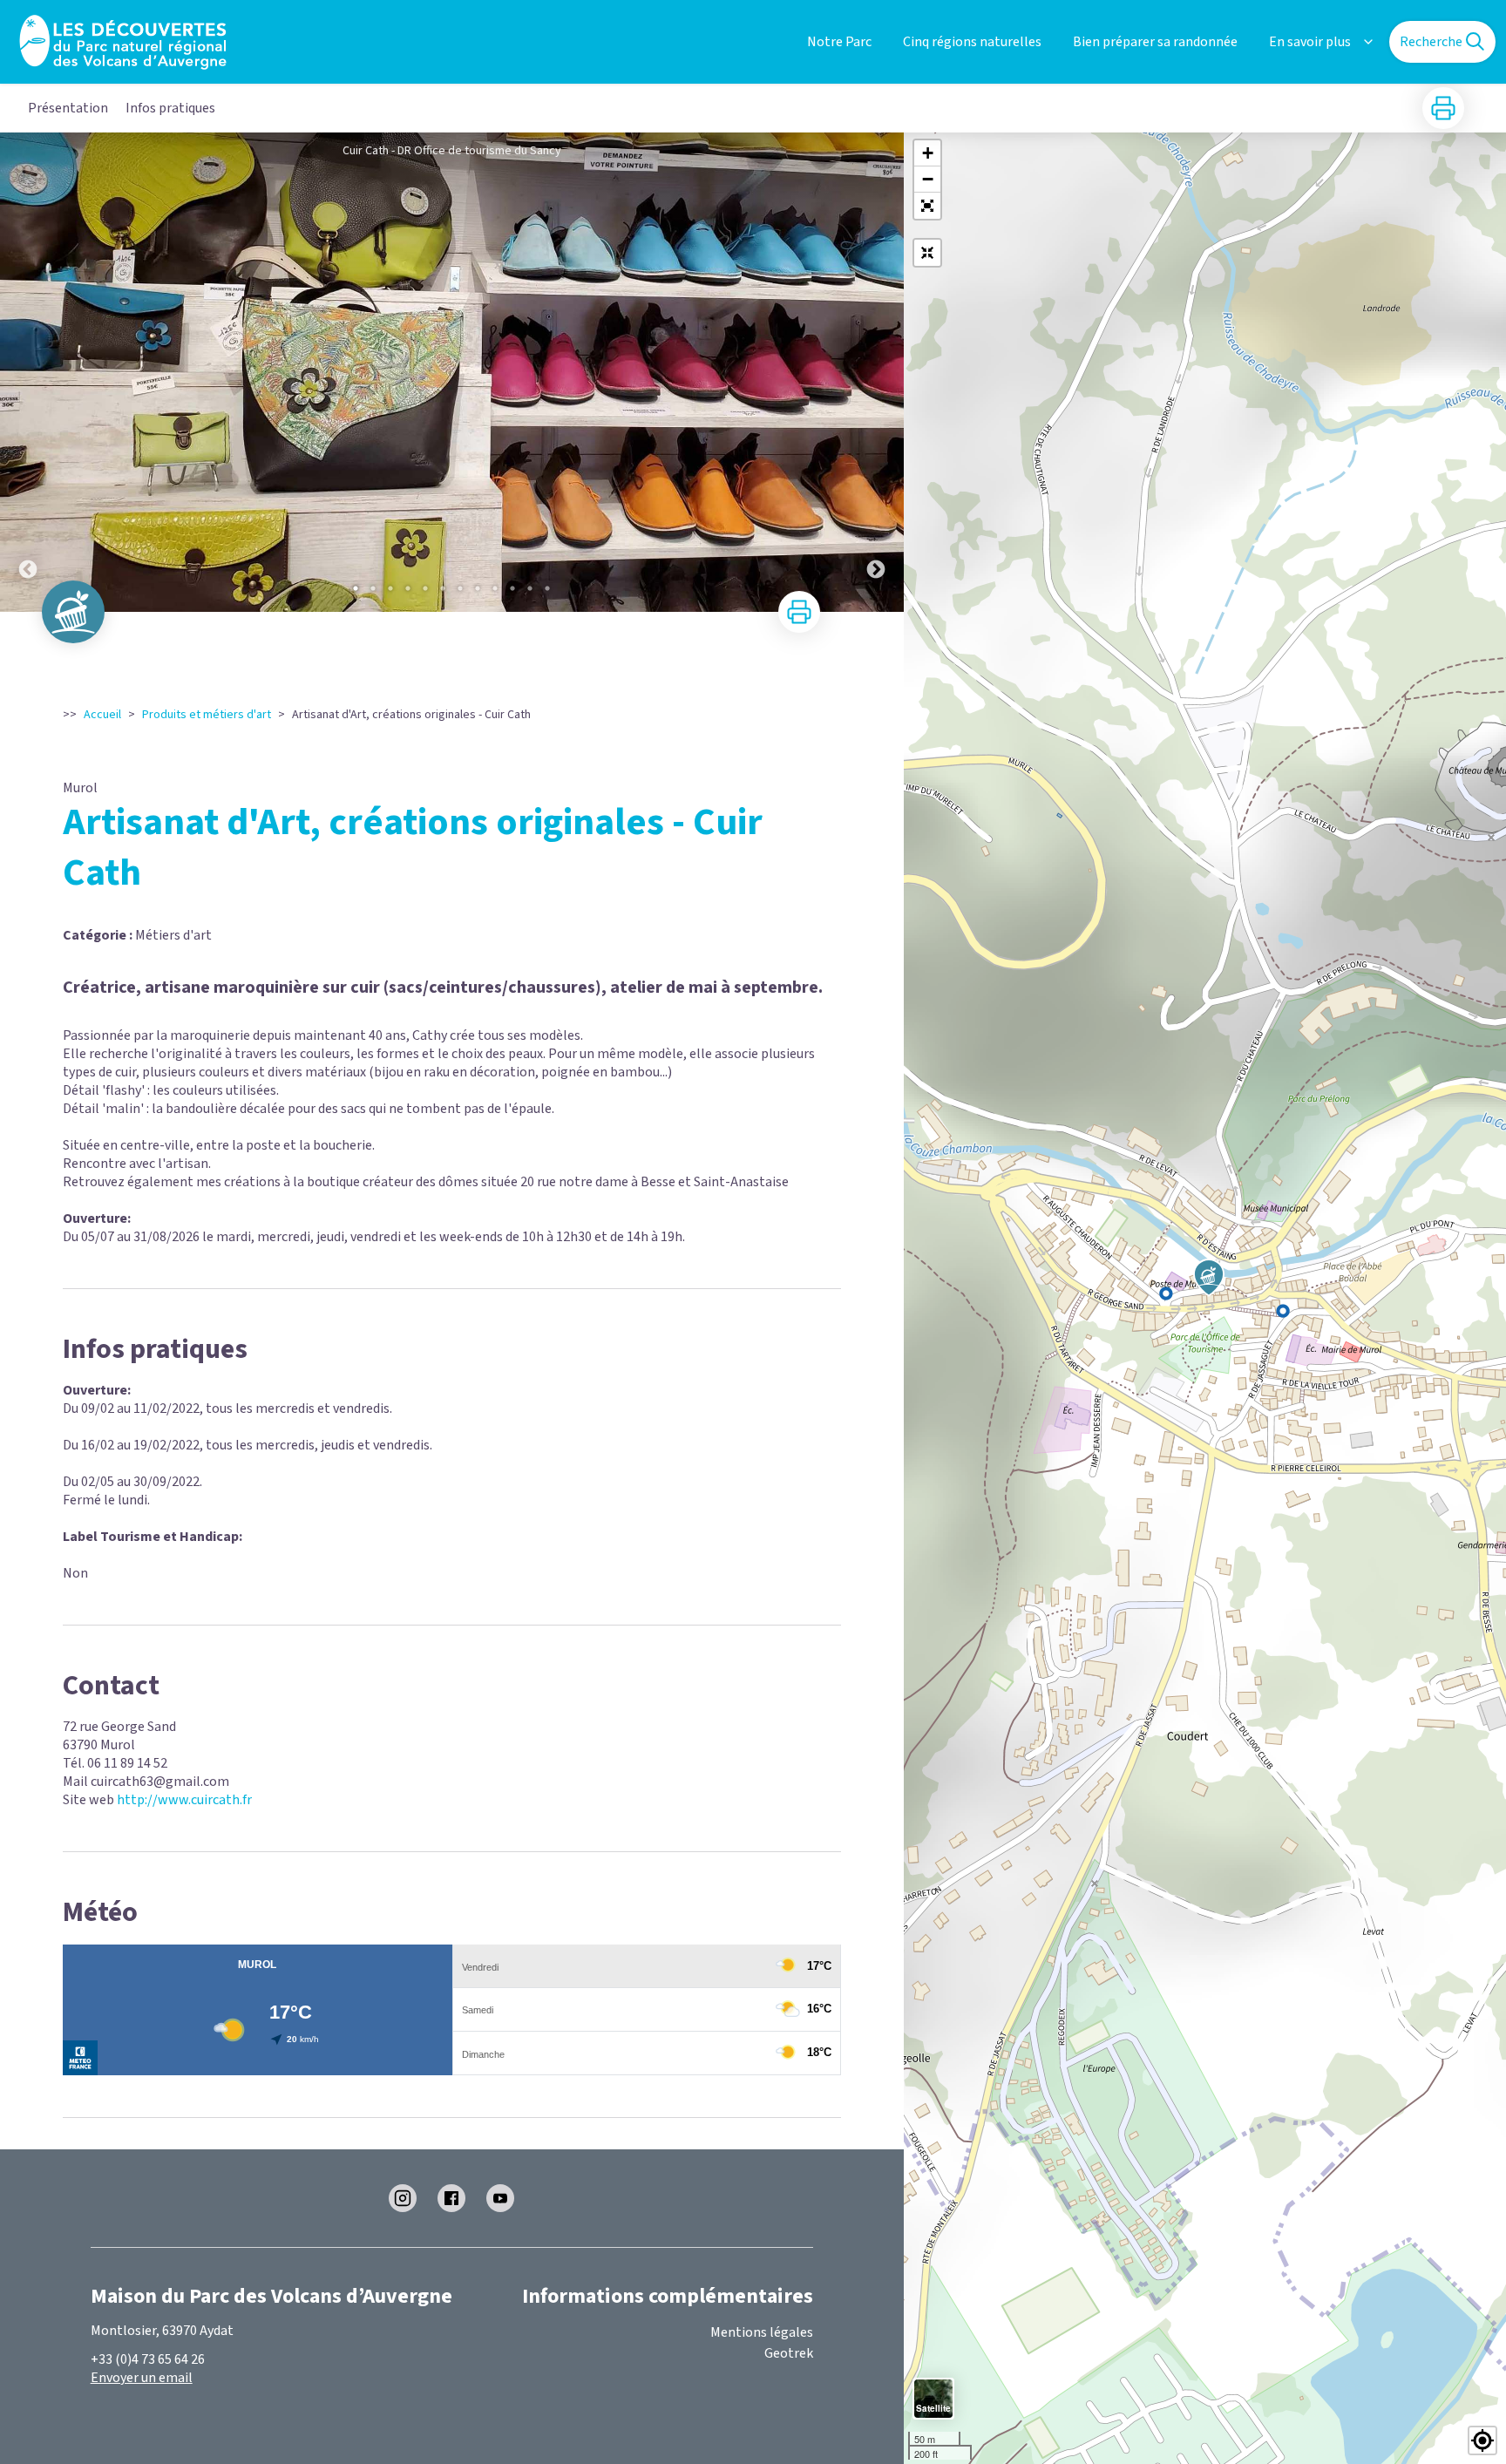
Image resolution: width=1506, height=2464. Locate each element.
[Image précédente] (28, 372)
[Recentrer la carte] (927, 253)
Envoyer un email (142, 2378)
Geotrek (789, 2353)
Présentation (68, 108)
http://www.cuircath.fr (184, 1800)
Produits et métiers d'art (207, 715)
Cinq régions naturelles (972, 42)
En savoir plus (1310, 42)
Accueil (102, 715)
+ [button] (928, 153)
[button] (927, 206)
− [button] (928, 179)
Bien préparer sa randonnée (1155, 42)
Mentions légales (762, 2332)
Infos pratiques (170, 108)
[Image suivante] (876, 372)
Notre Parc (839, 42)
